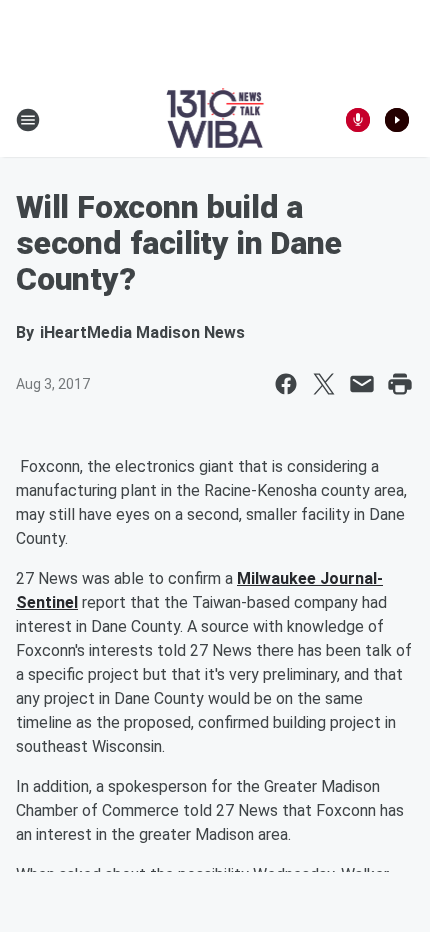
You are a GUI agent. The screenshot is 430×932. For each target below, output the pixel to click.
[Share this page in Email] (362, 384)
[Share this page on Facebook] (286, 384)
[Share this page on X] (324, 384)
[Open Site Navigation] (28, 120)
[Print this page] (400, 384)
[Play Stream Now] (397, 120)
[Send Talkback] (358, 120)
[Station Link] (215, 120)
